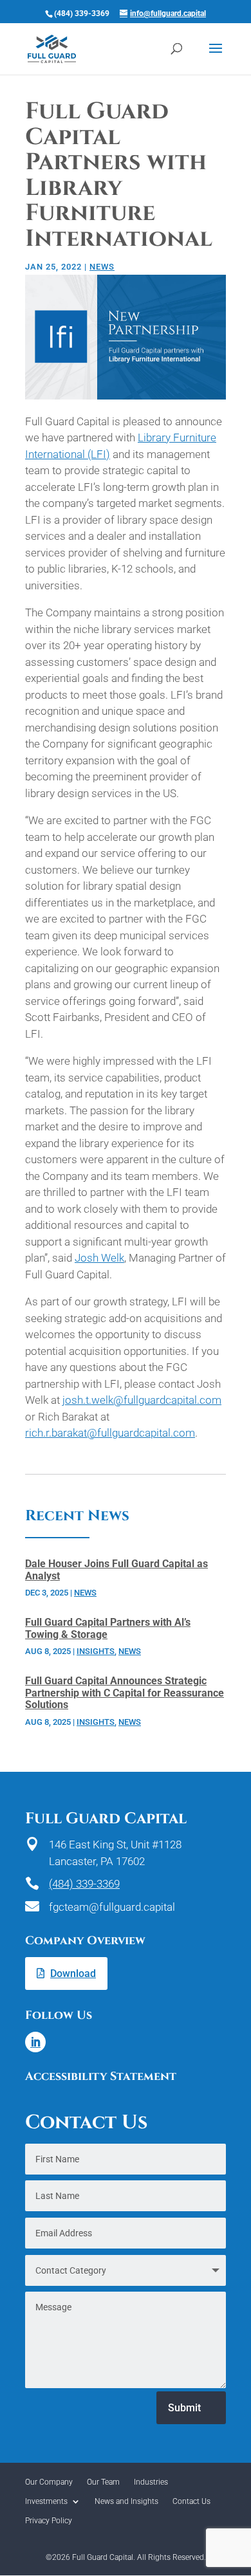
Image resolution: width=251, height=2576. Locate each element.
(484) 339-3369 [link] (84, 1884)
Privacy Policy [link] (49, 2521)
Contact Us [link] (191, 2501)
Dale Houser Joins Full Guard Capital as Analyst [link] (116, 1570)
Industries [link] (151, 2482)
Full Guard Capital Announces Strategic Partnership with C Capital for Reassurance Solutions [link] (125, 1693)
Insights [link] (96, 1651)
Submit (184, 2408)
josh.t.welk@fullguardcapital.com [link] (142, 1400)
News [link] (102, 267)
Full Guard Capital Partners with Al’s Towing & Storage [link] (108, 1628)
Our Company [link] (49, 2482)
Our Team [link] (103, 2482)
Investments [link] (46, 2501)
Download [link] (73, 1973)
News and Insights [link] (126, 2501)
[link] (52, 48)
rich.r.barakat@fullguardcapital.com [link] (110, 1433)
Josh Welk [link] (99, 1258)
